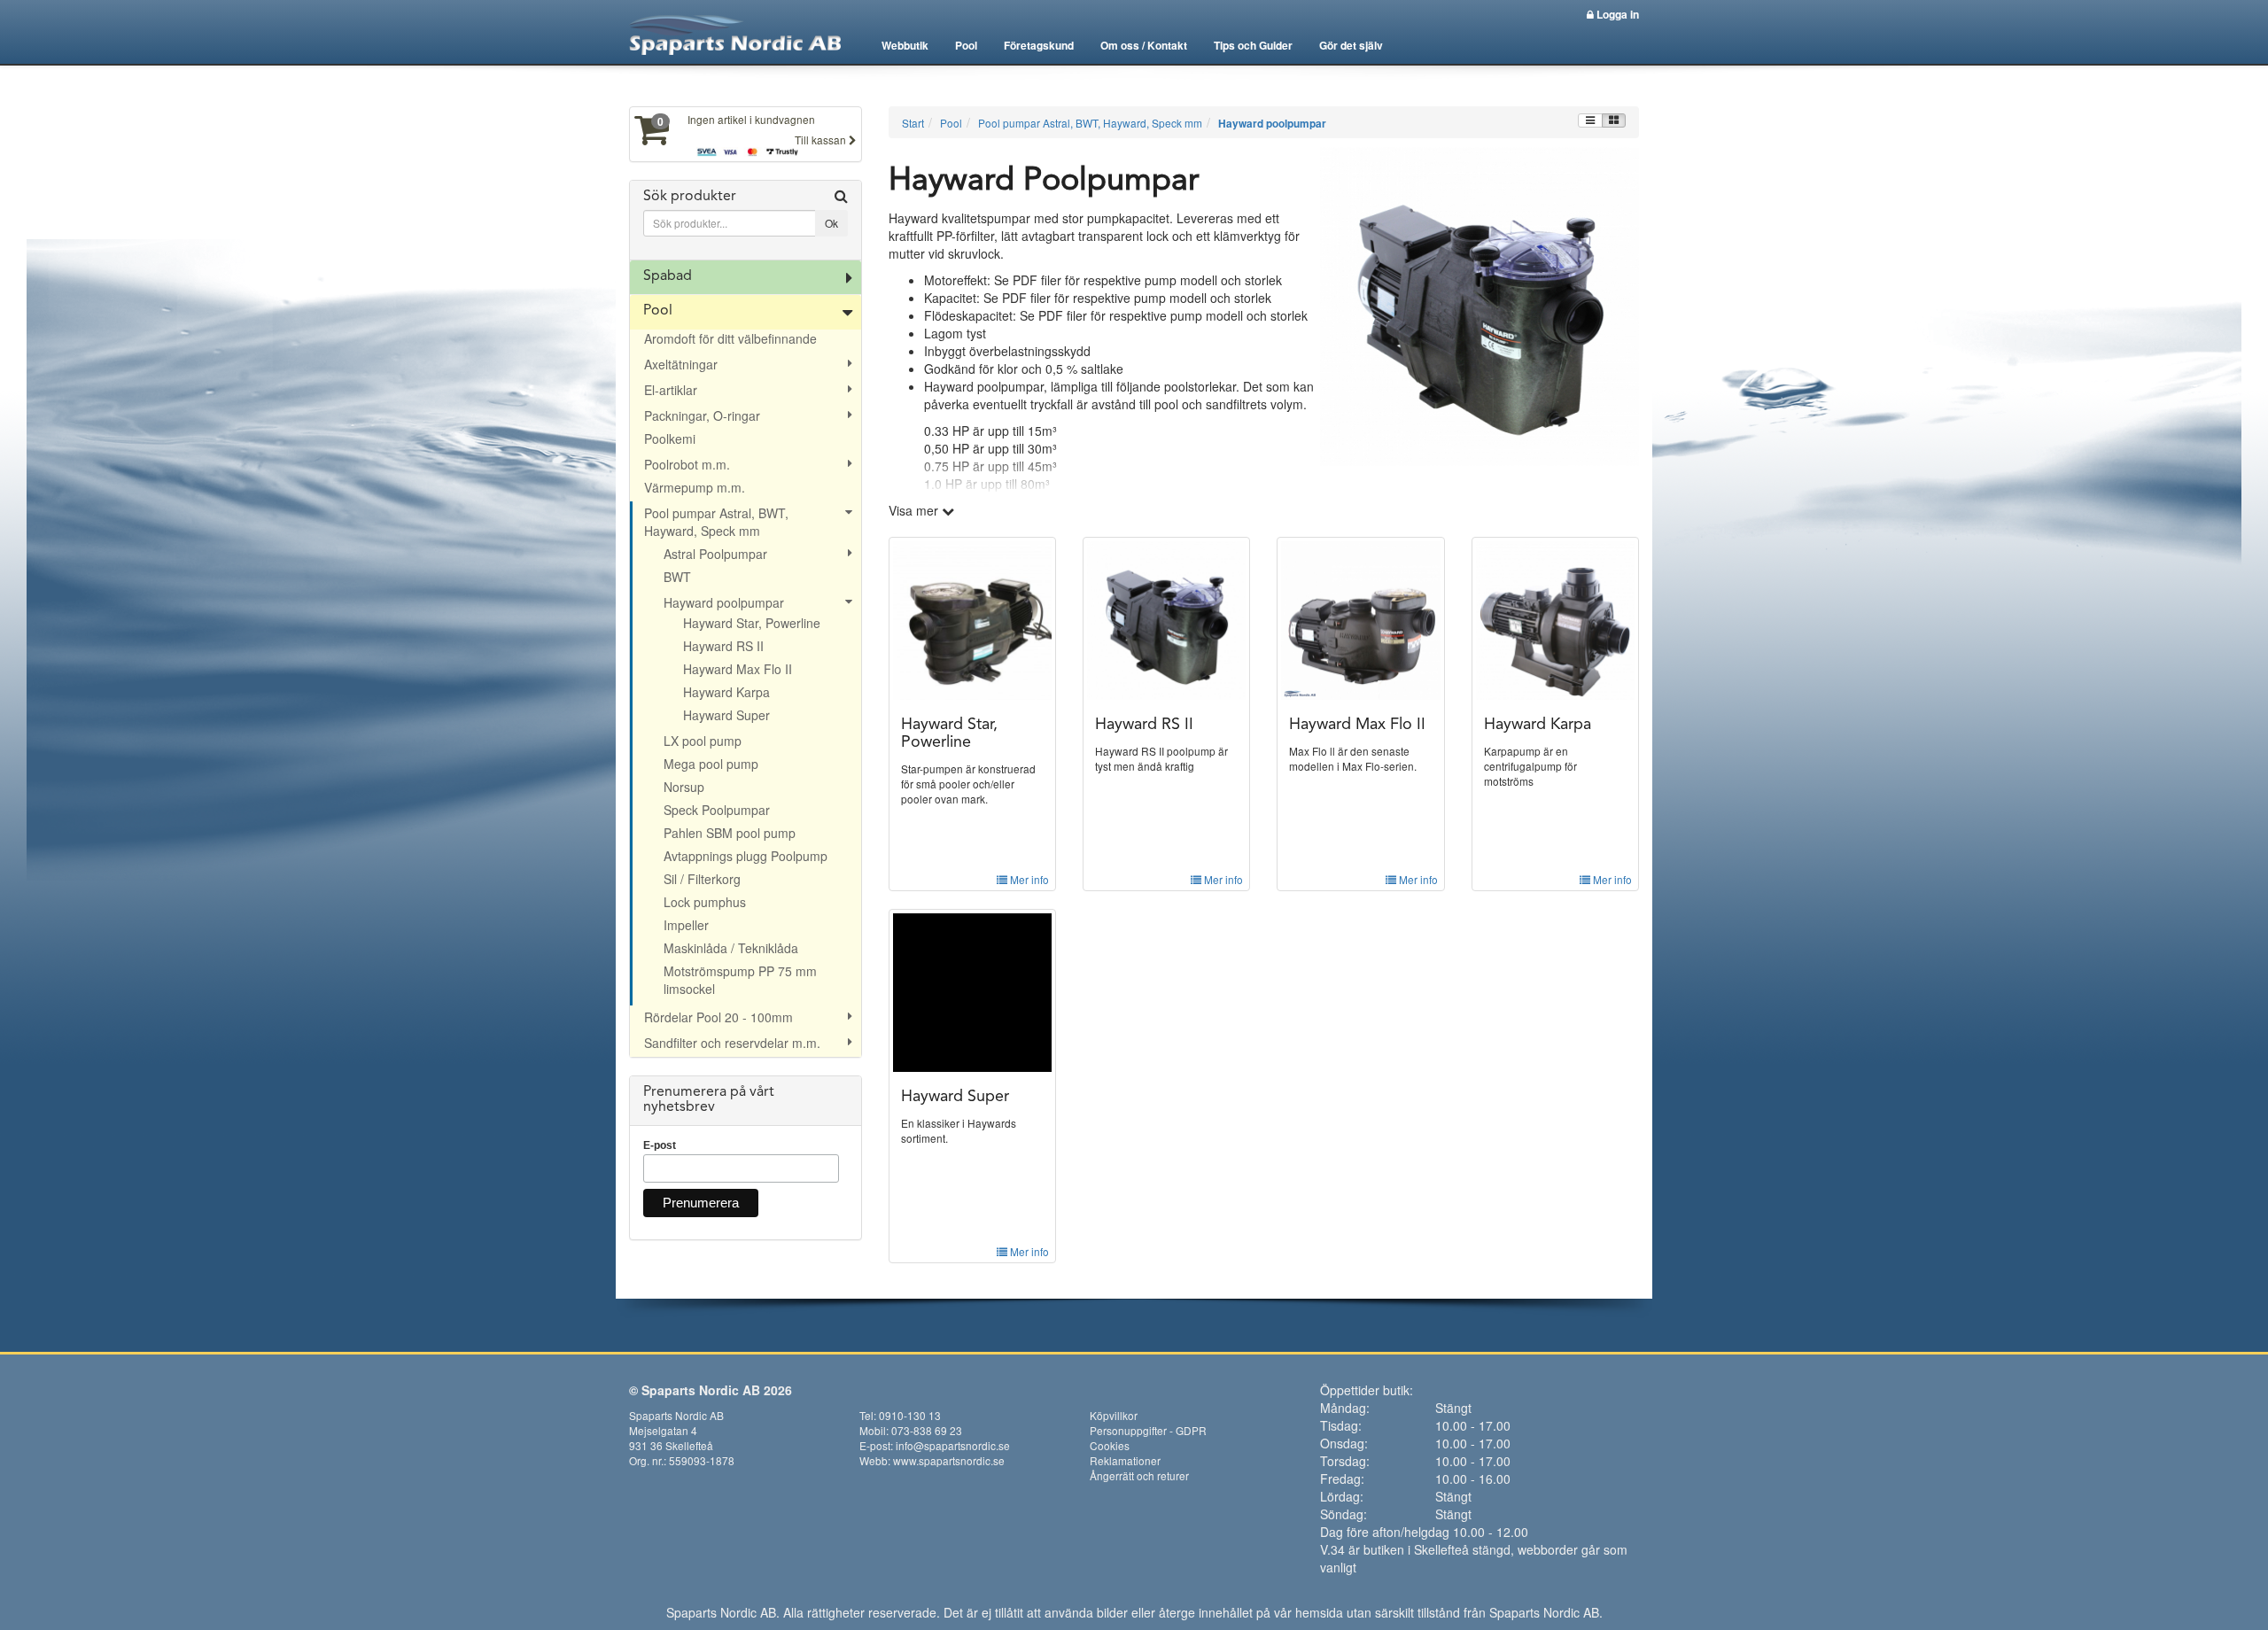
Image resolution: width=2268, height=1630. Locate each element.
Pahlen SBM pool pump (730, 833)
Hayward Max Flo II (738, 669)
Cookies (1110, 1445)
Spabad (668, 276)
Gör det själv (1351, 45)
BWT (677, 577)
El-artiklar (671, 390)
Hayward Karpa (726, 692)
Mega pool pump (711, 764)
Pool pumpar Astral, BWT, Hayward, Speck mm (716, 522)
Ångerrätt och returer (1139, 1475)
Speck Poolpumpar (717, 810)
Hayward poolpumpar (724, 602)
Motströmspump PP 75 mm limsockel (740, 980)
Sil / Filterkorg (702, 879)
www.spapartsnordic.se (949, 1460)
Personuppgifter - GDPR (1148, 1430)
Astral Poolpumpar (715, 554)
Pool (966, 45)
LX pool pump (703, 741)
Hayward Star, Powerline (752, 623)
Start (913, 123)
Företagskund (1039, 45)
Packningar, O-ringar (702, 415)
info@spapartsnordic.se (953, 1445)
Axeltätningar (681, 364)
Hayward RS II (723, 646)
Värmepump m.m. (695, 487)
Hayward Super (726, 715)
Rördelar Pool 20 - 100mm (718, 1017)
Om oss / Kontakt (1144, 45)
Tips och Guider (1253, 45)
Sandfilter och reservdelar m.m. (732, 1043)
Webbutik (905, 45)
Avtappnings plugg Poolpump (746, 856)
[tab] (746, 221)
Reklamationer (1125, 1460)
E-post (660, 1145)
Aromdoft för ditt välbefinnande (730, 338)
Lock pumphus (705, 902)
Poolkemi (670, 439)
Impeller (686, 925)
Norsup (684, 787)
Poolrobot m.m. (687, 464)
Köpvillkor (1114, 1415)
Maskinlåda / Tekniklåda (731, 948)
